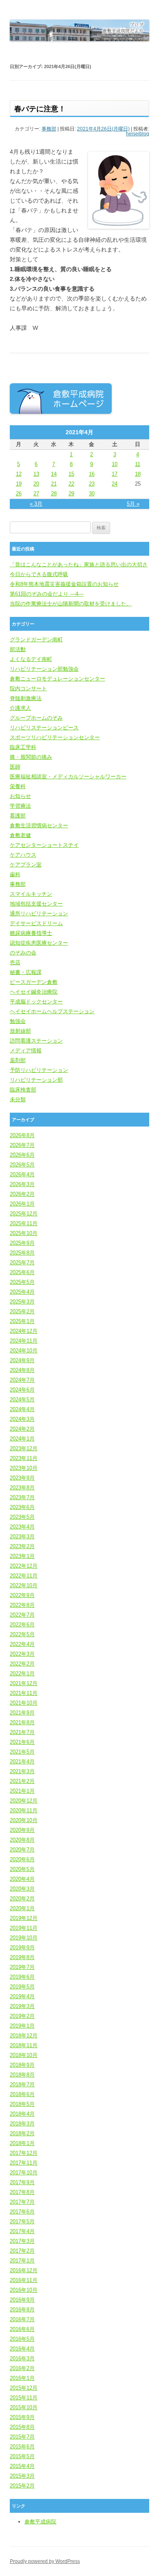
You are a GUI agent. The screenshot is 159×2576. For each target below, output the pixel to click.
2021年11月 (24, 1693)
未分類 (18, 1099)
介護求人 (20, 708)
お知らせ (20, 796)
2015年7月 (22, 2437)
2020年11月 (24, 1810)
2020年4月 (22, 1879)
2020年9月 (22, 1830)
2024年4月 (22, 1409)
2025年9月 (22, 1243)
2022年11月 (24, 1576)
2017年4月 (22, 2231)
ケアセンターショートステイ (44, 845)
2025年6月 (22, 1272)
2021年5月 (22, 1752)
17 (115, 474)
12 (19, 474)
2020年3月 (22, 1889)
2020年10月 (24, 1820)
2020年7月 (22, 1850)
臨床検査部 (23, 1090)
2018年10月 (24, 2055)
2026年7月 (22, 1145)
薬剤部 (18, 1060)
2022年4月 (22, 1644)
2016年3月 (22, 2358)
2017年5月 (22, 2221)
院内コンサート (28, 688)
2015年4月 (22, 2466)
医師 (15, 767)
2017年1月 (22, 2261)
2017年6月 (22, 2212)
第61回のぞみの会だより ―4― (47, 594)
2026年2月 (22, 1194)
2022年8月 (22, 1605)
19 (19, 484)
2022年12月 (24, 1566)
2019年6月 (22, 1977)
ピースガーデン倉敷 (34, 982)
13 (36, 474)
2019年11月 (24, 1928)
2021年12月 (24, 1683)
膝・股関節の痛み (31, 757)
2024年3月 (22, 1419)
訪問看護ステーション (36, 1041)
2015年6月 (22, 2447)
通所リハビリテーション (39, 914)
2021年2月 (22, 1781)
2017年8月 (22, 2192)
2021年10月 (24, 1703)
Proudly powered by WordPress (45, 2561)
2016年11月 (24, 2280)
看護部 (18, 816)
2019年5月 (22, 1987)
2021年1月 (22, 1791)
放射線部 (20, 1031)
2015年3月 (22, 2476)
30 (92, 494)
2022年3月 (22, 1654)
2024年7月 (22, 1380)
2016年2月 (22, 2368)
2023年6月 (22, 1507)
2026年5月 (22, 1165)
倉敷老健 (20, 835)
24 (115, 484)
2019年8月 (22, 1957)
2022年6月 (22, 1625)
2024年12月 (24, 1331)
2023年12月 (24, 1448)
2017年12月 (24, 2153)
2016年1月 (22, 2378)
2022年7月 (22, 1615)
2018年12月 (24, 2036)
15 (71, 474)
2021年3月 (22, 1771)
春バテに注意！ (40, 109)
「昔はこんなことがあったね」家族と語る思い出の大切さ (79, 564)
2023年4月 (22, 1527)
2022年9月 (22, 1595)
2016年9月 (22, 2300)
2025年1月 (22, 1321)
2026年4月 (22, 1174)
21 (54, 484)
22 (71, 484)
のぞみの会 (23, 953)
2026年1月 (22, 1204)
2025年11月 (24, 1223)
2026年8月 (22, 1135)
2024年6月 (22, 1390)
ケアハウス (23, 855)
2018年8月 (22, 2075)
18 (138, 474)
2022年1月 (22, 1674)
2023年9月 (22, 1478)
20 (36, 484)
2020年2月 (22, 1899)
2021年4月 (22, 1762)
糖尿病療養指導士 (31, 933)
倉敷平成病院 (40, 2522)
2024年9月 (22, 1360)
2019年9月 (22, 1947)
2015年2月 (22, 2486)
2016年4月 (22, 2349)
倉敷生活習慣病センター (39, 825)
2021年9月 (22, 1713)
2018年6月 (22, 2094)
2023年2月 (22, 1546)
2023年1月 (22, 1556)
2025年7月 (22, 1263)
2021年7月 (22, 1732)
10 (115, 464)
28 (54, 494)
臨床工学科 (23, 747)
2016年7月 (22, 2319)
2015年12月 (24, 2388)
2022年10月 (24, 1585)
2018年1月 (22, 2143)
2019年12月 (24, 1918)
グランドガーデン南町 (36, 640)
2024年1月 (22, 1439)
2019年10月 (24, 1938)
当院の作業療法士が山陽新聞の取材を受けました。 (71, 604)
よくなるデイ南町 (31, 659)
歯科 (15, 874)
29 (71, 494)
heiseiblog (138, 134)
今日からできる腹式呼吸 (39, 574)
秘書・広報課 (26, 972)
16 (92, 474)
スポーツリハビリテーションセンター (55, 737)
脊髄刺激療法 (26, 698)
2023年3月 (22, 1537)
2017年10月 (24, 2173)
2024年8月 (22, 1370)
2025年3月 (22, 1302)
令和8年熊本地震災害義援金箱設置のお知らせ (64, 584)
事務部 (49, 129)
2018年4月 (22, 2114)
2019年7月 (22, 1967)
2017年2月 (22, 2251)
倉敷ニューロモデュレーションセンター (57, 679)
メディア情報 (26, 1051)
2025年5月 (22, 1282)
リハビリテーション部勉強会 (44, 669)
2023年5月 (22, 1517)
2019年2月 (22, 2016)
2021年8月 (22, 1722)
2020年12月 (24, 1801)
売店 (15, 962)
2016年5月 (22, 2339)
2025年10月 (24, 1233)
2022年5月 (22, 1634)
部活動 (18, 649)
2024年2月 (22, 1429)
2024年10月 (24, 1351)
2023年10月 (24, 1468)
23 (92, 484)
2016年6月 (22, 2329)
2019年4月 (22, 1996)
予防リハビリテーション (39, 1070)
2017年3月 (22, 2241)
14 (54, 474)
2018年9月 (22, 2065)
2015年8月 (22, 2427)
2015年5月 (22, 2456)
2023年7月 (22, 1497)
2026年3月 (22, 1184)
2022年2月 (22, 1664)
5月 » (133, 504)
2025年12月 (24, 1214)
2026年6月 (22, 1155)
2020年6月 (22, 1859)
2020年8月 (22, 1840)
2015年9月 (22, 2417)
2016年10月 (24, 2290)
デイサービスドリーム (36, 923)
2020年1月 (22, 1908)
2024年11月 (24, 1341)
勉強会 (18, 1021)
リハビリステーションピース (44, 728)
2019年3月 (22, 2006)
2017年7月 (22, 2202)
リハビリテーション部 (36, 1080)
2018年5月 (22, 2104)
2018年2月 (22, 2133)
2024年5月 (22, 1400)
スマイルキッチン (31, 894)
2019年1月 (22, 2026)
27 (36, 494)
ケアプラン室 (26, 865)
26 (19, 494)
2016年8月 (22, 2310)
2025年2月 (22, 1311)
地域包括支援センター (36, 904)
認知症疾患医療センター (39, 943)
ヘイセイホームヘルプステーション (52, 1011)
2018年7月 (22, 2084)
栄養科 (18, 786)
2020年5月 (22, 1869)
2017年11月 (24, 2163)
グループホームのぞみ (36, 718)
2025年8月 (22, 1253)
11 (138, 464)
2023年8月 (22, 1488)
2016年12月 (24, 2270)
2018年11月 (24, 2045)
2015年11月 (24, 2398)
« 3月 (36, 504)
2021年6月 (22, 1742)
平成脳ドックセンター (36, 1002)
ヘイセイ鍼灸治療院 (34, 992)
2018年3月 (22, 2124)
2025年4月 (22, 1292)
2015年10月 (24, 2407)
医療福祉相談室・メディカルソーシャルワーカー (68, 777)
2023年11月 (24, 1458)
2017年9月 (22, 2182)
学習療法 (20, 806)
